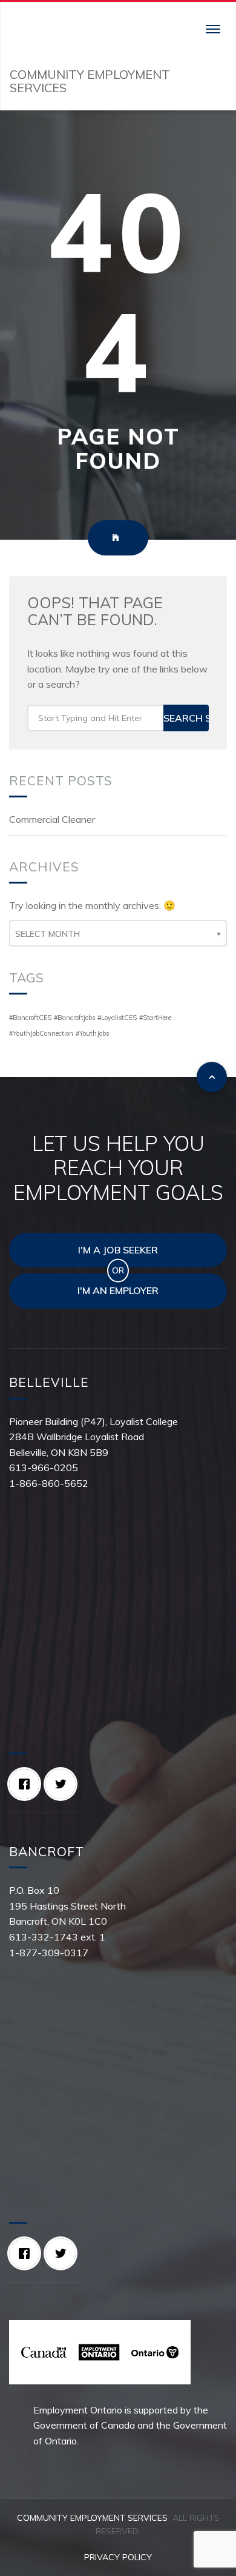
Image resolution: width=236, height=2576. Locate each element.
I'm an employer (118, 1290)
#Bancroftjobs (74, 1018)
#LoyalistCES (117, 1018)
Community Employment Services (92, 2518)
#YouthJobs (92, 1033)
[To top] (212, 1077)
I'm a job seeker (118, 1250)
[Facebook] (27, 1784)
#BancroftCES (30, 1018)
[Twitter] (64, 1784)
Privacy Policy (118, 2557)
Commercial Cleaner (52, 819)
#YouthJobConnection (41, 1033)
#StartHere (155, 1018)
